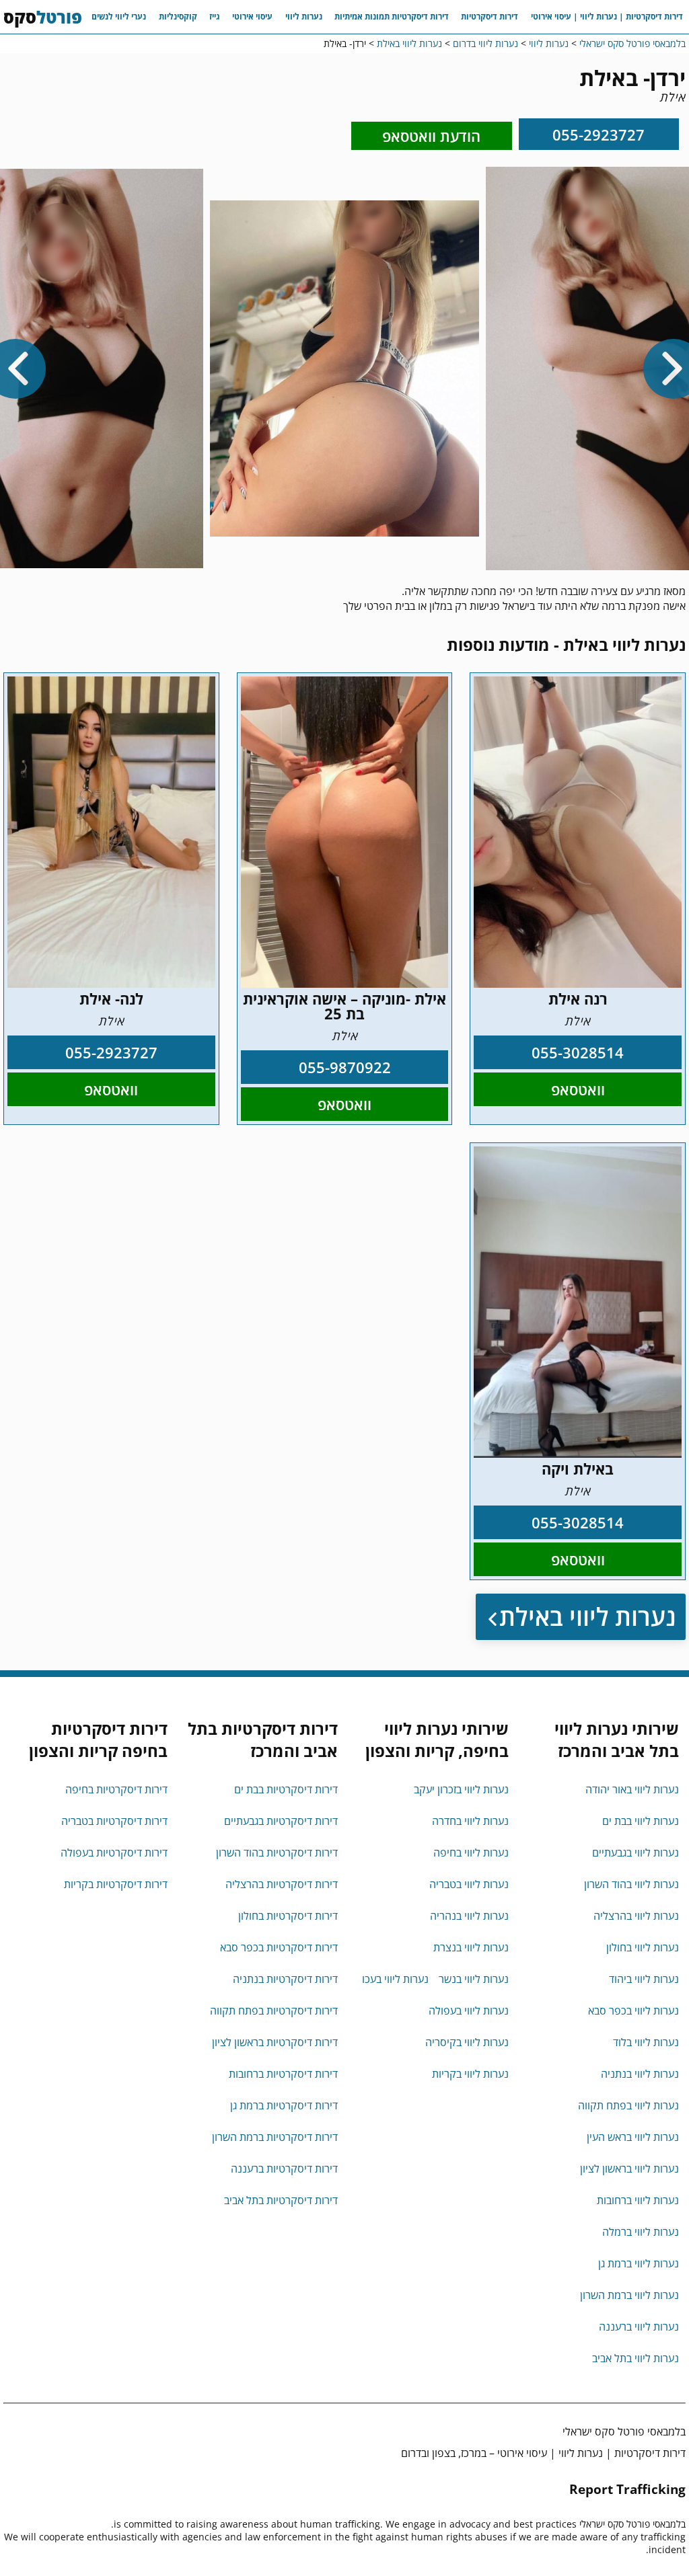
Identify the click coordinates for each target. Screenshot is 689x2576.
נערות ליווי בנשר (474, 1979)
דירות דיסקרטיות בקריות (116, 1884)
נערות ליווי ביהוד (644, 1979)
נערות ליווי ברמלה (641, 2232)
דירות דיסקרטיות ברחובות (283, 2074)
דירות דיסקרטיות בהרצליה (282, 1884)
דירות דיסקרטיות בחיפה (116, 1789)
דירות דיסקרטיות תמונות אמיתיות (392, 16)
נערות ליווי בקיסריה (467, 2042)
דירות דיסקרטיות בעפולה (114, 1852)
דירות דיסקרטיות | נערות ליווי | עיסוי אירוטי (607, 16)
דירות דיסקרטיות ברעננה (284, 2169)
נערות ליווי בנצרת (471, 1947)
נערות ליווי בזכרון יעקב (461, 1789)
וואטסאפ (578, 1089)
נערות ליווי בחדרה (470, 1821)
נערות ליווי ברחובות (638, 2200)
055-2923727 (599, 134)
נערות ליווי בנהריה (469, 1916)
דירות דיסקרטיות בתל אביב (281, 2200)
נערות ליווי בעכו (395, 1979)
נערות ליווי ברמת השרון (629, 2295)
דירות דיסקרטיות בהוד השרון (277, 1852)
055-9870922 (345, 1067)
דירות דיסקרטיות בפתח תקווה (274, 2011)
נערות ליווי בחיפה (471, 1852)
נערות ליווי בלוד (646, 2042)
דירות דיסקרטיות (489, 16)
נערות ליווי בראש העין (633, 2137)
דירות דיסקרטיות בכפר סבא (279, 1947)
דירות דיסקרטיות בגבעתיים (281, 1821)
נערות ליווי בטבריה (469, 1884)
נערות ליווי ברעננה (639, 2327)
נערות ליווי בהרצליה (636, 1916)
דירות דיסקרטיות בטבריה (114, 1821)
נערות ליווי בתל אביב (636, 2358)
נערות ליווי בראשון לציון (629, 2169)
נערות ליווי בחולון (643, 1947)
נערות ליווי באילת (587, 1617)
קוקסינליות (178, 16)
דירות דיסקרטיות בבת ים (286, 1789)
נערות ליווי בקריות (470, 2074)
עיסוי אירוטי (252, 16)
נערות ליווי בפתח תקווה (628, 2105)
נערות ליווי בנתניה (640, 2074)
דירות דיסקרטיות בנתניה (285, 1979)
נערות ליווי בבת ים (641, 1821)
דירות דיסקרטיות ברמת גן (284, 2105)
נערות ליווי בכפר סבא (633, 2011)
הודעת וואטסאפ (431, 136)
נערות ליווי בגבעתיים (636, 1852)
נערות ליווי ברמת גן (639, 2263)
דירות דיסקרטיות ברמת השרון (275, 2137)
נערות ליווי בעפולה (469, 2011)
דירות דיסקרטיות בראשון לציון (275, 2042)
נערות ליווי (304, 16)
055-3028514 (578, 1052)
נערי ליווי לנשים (119, 16)
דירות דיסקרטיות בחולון (288, 1916)
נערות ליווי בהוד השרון (631, 1884)
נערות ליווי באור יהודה (632, 1789)
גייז (215, 16)
